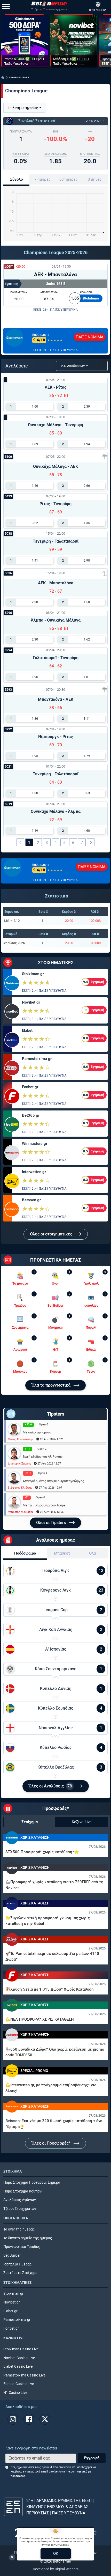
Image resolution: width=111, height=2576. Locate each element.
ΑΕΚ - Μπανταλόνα (55, 274)
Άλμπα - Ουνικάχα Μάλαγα (56, 620)
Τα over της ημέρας (19, 2229)
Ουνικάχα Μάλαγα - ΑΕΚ (55, 466)
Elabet (27, 1031)
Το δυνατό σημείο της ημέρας (28, 2238)
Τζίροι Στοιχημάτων (20, 2209)
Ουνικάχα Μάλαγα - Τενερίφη (55, 425)
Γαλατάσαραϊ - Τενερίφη (56, 658)
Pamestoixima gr (37, 1059)
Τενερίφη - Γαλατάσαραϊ (56, 541)
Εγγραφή (92, 2458)
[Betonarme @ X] (45, 2419)
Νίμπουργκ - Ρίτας (55, 737)
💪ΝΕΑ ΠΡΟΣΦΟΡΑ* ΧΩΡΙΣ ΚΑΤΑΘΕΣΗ (40, 2019)
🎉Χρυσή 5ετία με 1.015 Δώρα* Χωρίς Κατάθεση (50, 1989)
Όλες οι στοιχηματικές (52, 1234)
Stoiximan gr (33, 974)
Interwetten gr (34, 1172)
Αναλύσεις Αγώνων (20, 2200)
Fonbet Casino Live (19, 2384)
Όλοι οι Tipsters (51, 1523)
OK (56, 2553)
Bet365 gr (31, 1115)
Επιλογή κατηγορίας (23, 108)
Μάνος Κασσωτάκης (21, 1439)
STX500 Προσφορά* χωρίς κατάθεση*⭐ (42, 1852)
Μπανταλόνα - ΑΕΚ (56, 699)
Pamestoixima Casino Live (24, 2375)
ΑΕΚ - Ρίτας (55, 387)
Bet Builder (12, 2255)
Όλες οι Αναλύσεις (50, 1786)
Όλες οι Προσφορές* (51, 2143)
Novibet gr (31, 1002)
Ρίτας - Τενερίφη (55, 504)
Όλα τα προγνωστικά (51, 1385)
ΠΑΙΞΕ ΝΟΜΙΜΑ (90, 337)
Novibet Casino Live (19, 2358)
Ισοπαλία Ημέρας (18, 2264)
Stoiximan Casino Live (21, 2349)
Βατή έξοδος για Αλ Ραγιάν (43, 1457)
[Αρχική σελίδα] (3, 77)
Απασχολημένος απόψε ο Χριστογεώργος (53, 1481)
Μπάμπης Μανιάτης (21, 1512)
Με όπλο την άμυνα (37, 1432)
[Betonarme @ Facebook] (29, 2419)
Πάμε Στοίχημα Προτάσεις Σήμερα (32, 2183)
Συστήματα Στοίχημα (20, 2273)
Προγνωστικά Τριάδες (22, 2247)
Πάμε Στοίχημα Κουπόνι (23, 2191)
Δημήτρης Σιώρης (19, 1464)
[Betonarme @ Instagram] (13, 2419)
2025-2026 (94, 121)
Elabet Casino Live (18, 2367)
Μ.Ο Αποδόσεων (73, 366)
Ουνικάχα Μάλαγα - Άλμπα (56, 811)
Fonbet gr (30, 1087)
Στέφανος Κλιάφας (20, 1488)
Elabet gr (10, 2311)
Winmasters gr (35, 1144)
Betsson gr (31, 1200)
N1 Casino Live (15, 2393)
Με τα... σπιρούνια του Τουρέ (44, 1505)
